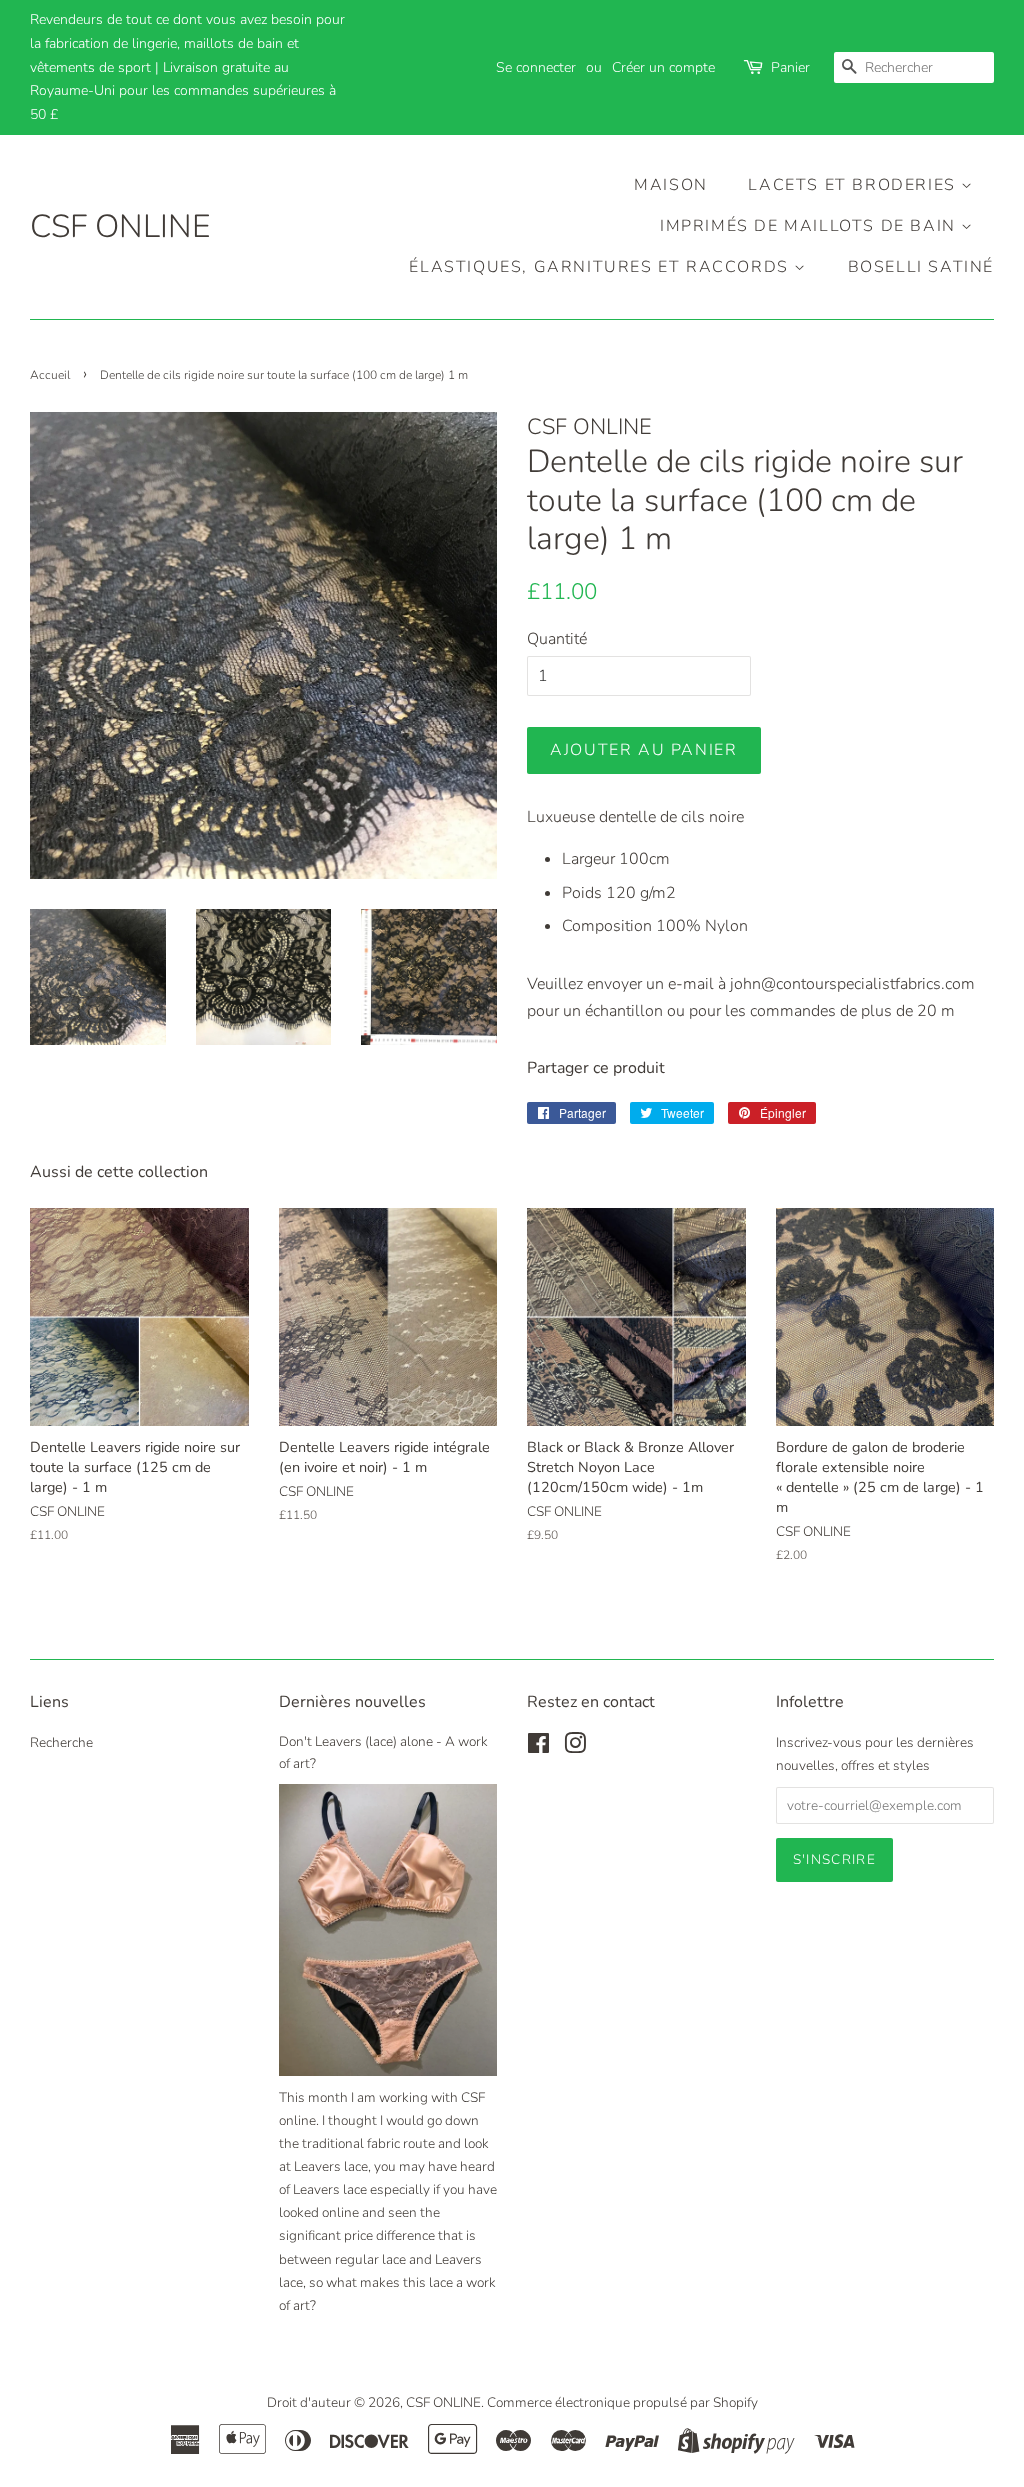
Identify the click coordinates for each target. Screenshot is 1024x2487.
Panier (790, 67)
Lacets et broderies (854, 185)
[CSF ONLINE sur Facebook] (538, 1747)
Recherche (61, 1742)
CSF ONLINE (120, 227)
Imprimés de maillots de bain (810, 226)
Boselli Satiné (921, 267)
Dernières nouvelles (352, 1702)
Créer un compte (663, 67)
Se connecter (536, 67)
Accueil (50, 375)
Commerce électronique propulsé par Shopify (622, 2402)
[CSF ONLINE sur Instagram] (575, 1747)
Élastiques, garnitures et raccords (601, 267)
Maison (671, 185)
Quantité (557, 639)
